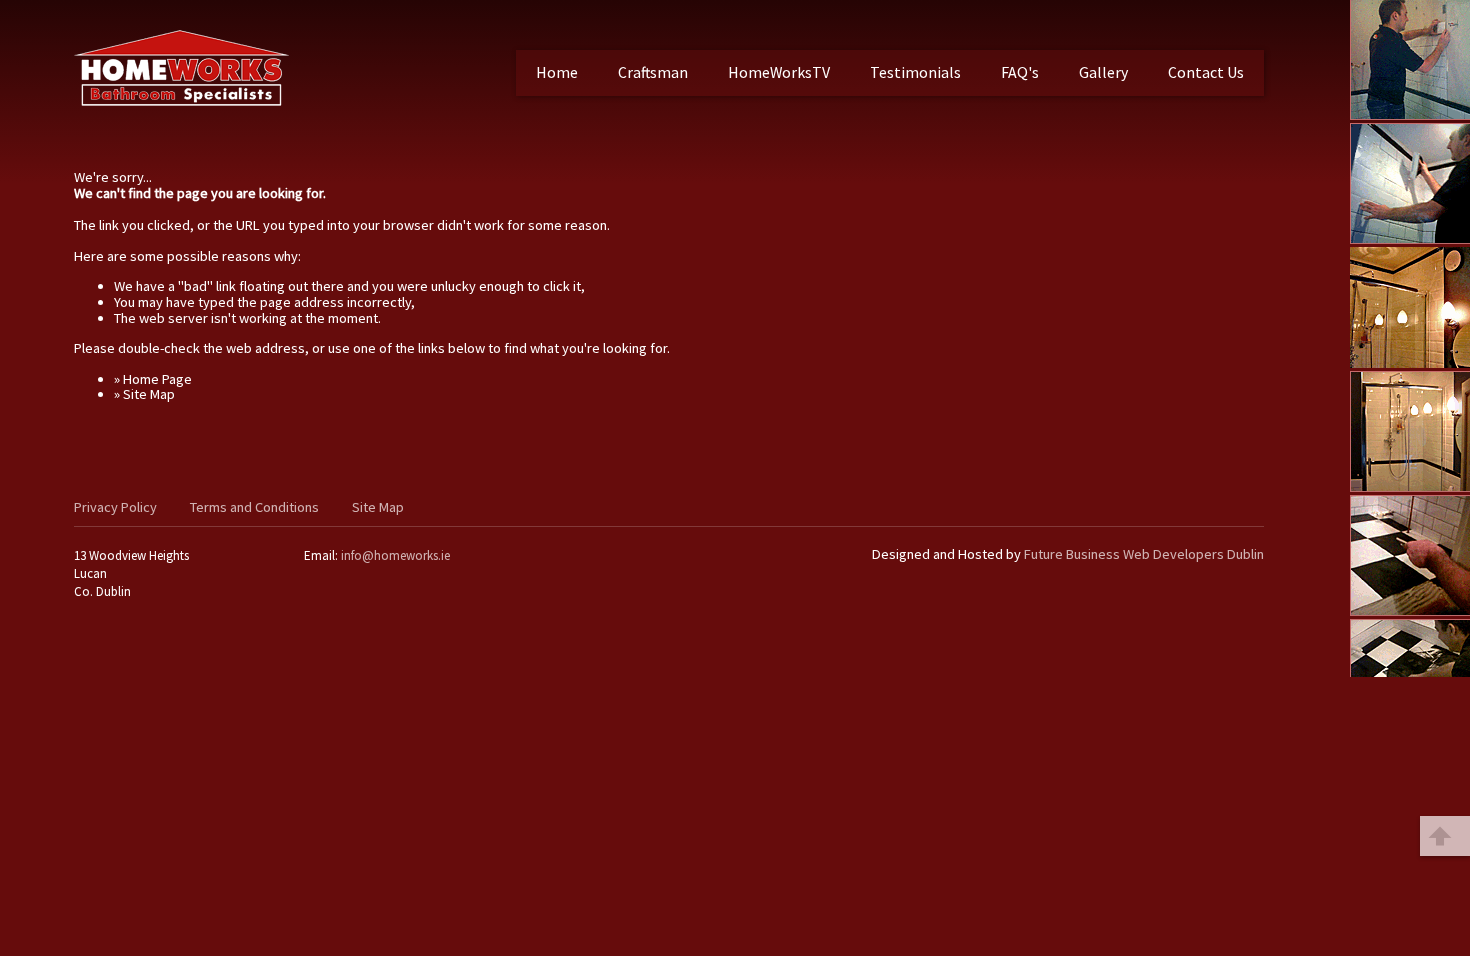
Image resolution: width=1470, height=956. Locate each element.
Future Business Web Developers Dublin (1144, 554)
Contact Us (1206, 72)
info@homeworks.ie (395, 555)
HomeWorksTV (779, 72)
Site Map (378, 507)
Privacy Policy (115, 507)
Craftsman (653, 72)
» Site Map (144, 394)
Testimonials (915, 72)
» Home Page (153, 379)
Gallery (1103, 72)
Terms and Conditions (254, 507)
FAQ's (1020, 72)
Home (557, 72)
